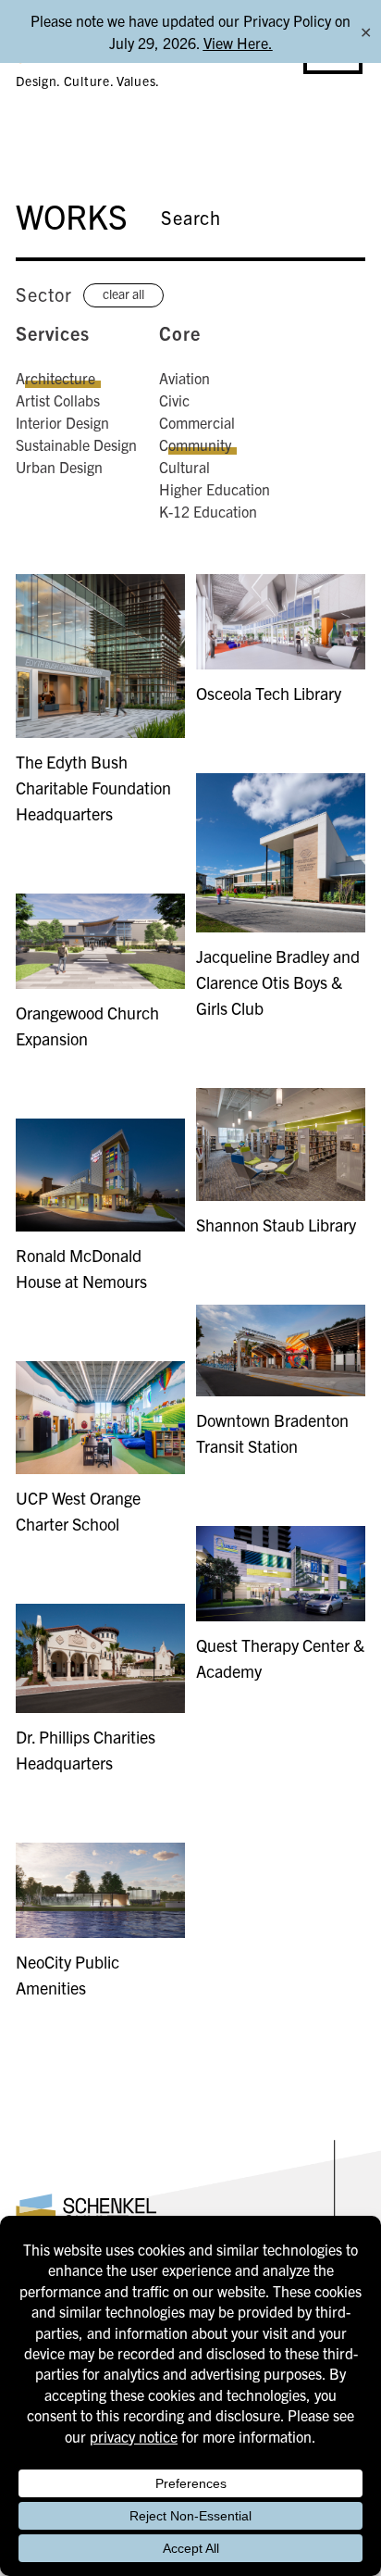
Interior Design (62, 422)
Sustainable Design (76, 444)
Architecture (55, 378)
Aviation (184, 378)
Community (195, 444)
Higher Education (215, 489)
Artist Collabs (58, 400)
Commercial (197, 422)
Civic (174, 400)
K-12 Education (208, 511)
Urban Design (59, 467)
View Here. (238, 43)
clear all (123, 294)
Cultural (184, 467)
